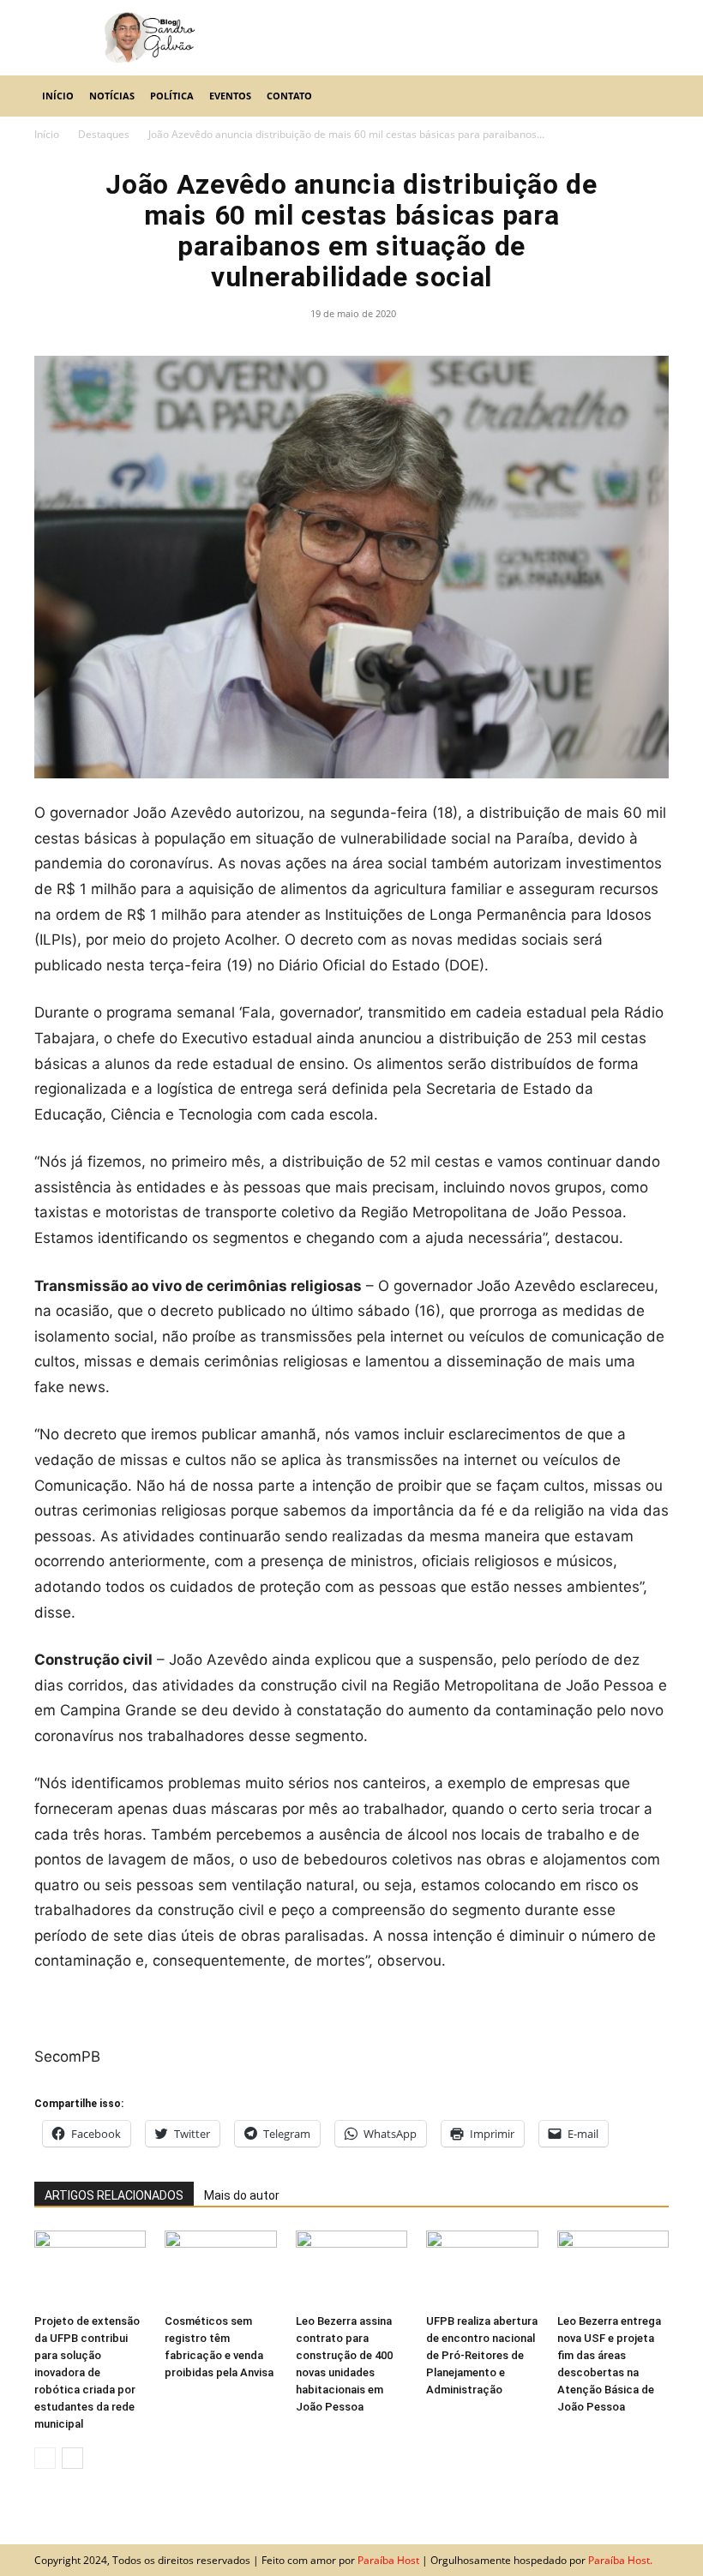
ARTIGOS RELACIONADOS (114, 2195)
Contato (289, 96)
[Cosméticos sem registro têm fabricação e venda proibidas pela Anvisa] (220, 2269)
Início (58, 96)
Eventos (230, 96)
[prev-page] (45, 2458)
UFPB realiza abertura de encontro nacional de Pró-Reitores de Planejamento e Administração (482, 2355)
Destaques (104, 134)
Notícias (112, 96)
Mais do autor (242, 2195)
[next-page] (72, 2458)
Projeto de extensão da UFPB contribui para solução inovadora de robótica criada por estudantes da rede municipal (87, 2372)
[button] (648, 96)
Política (172, 96)
